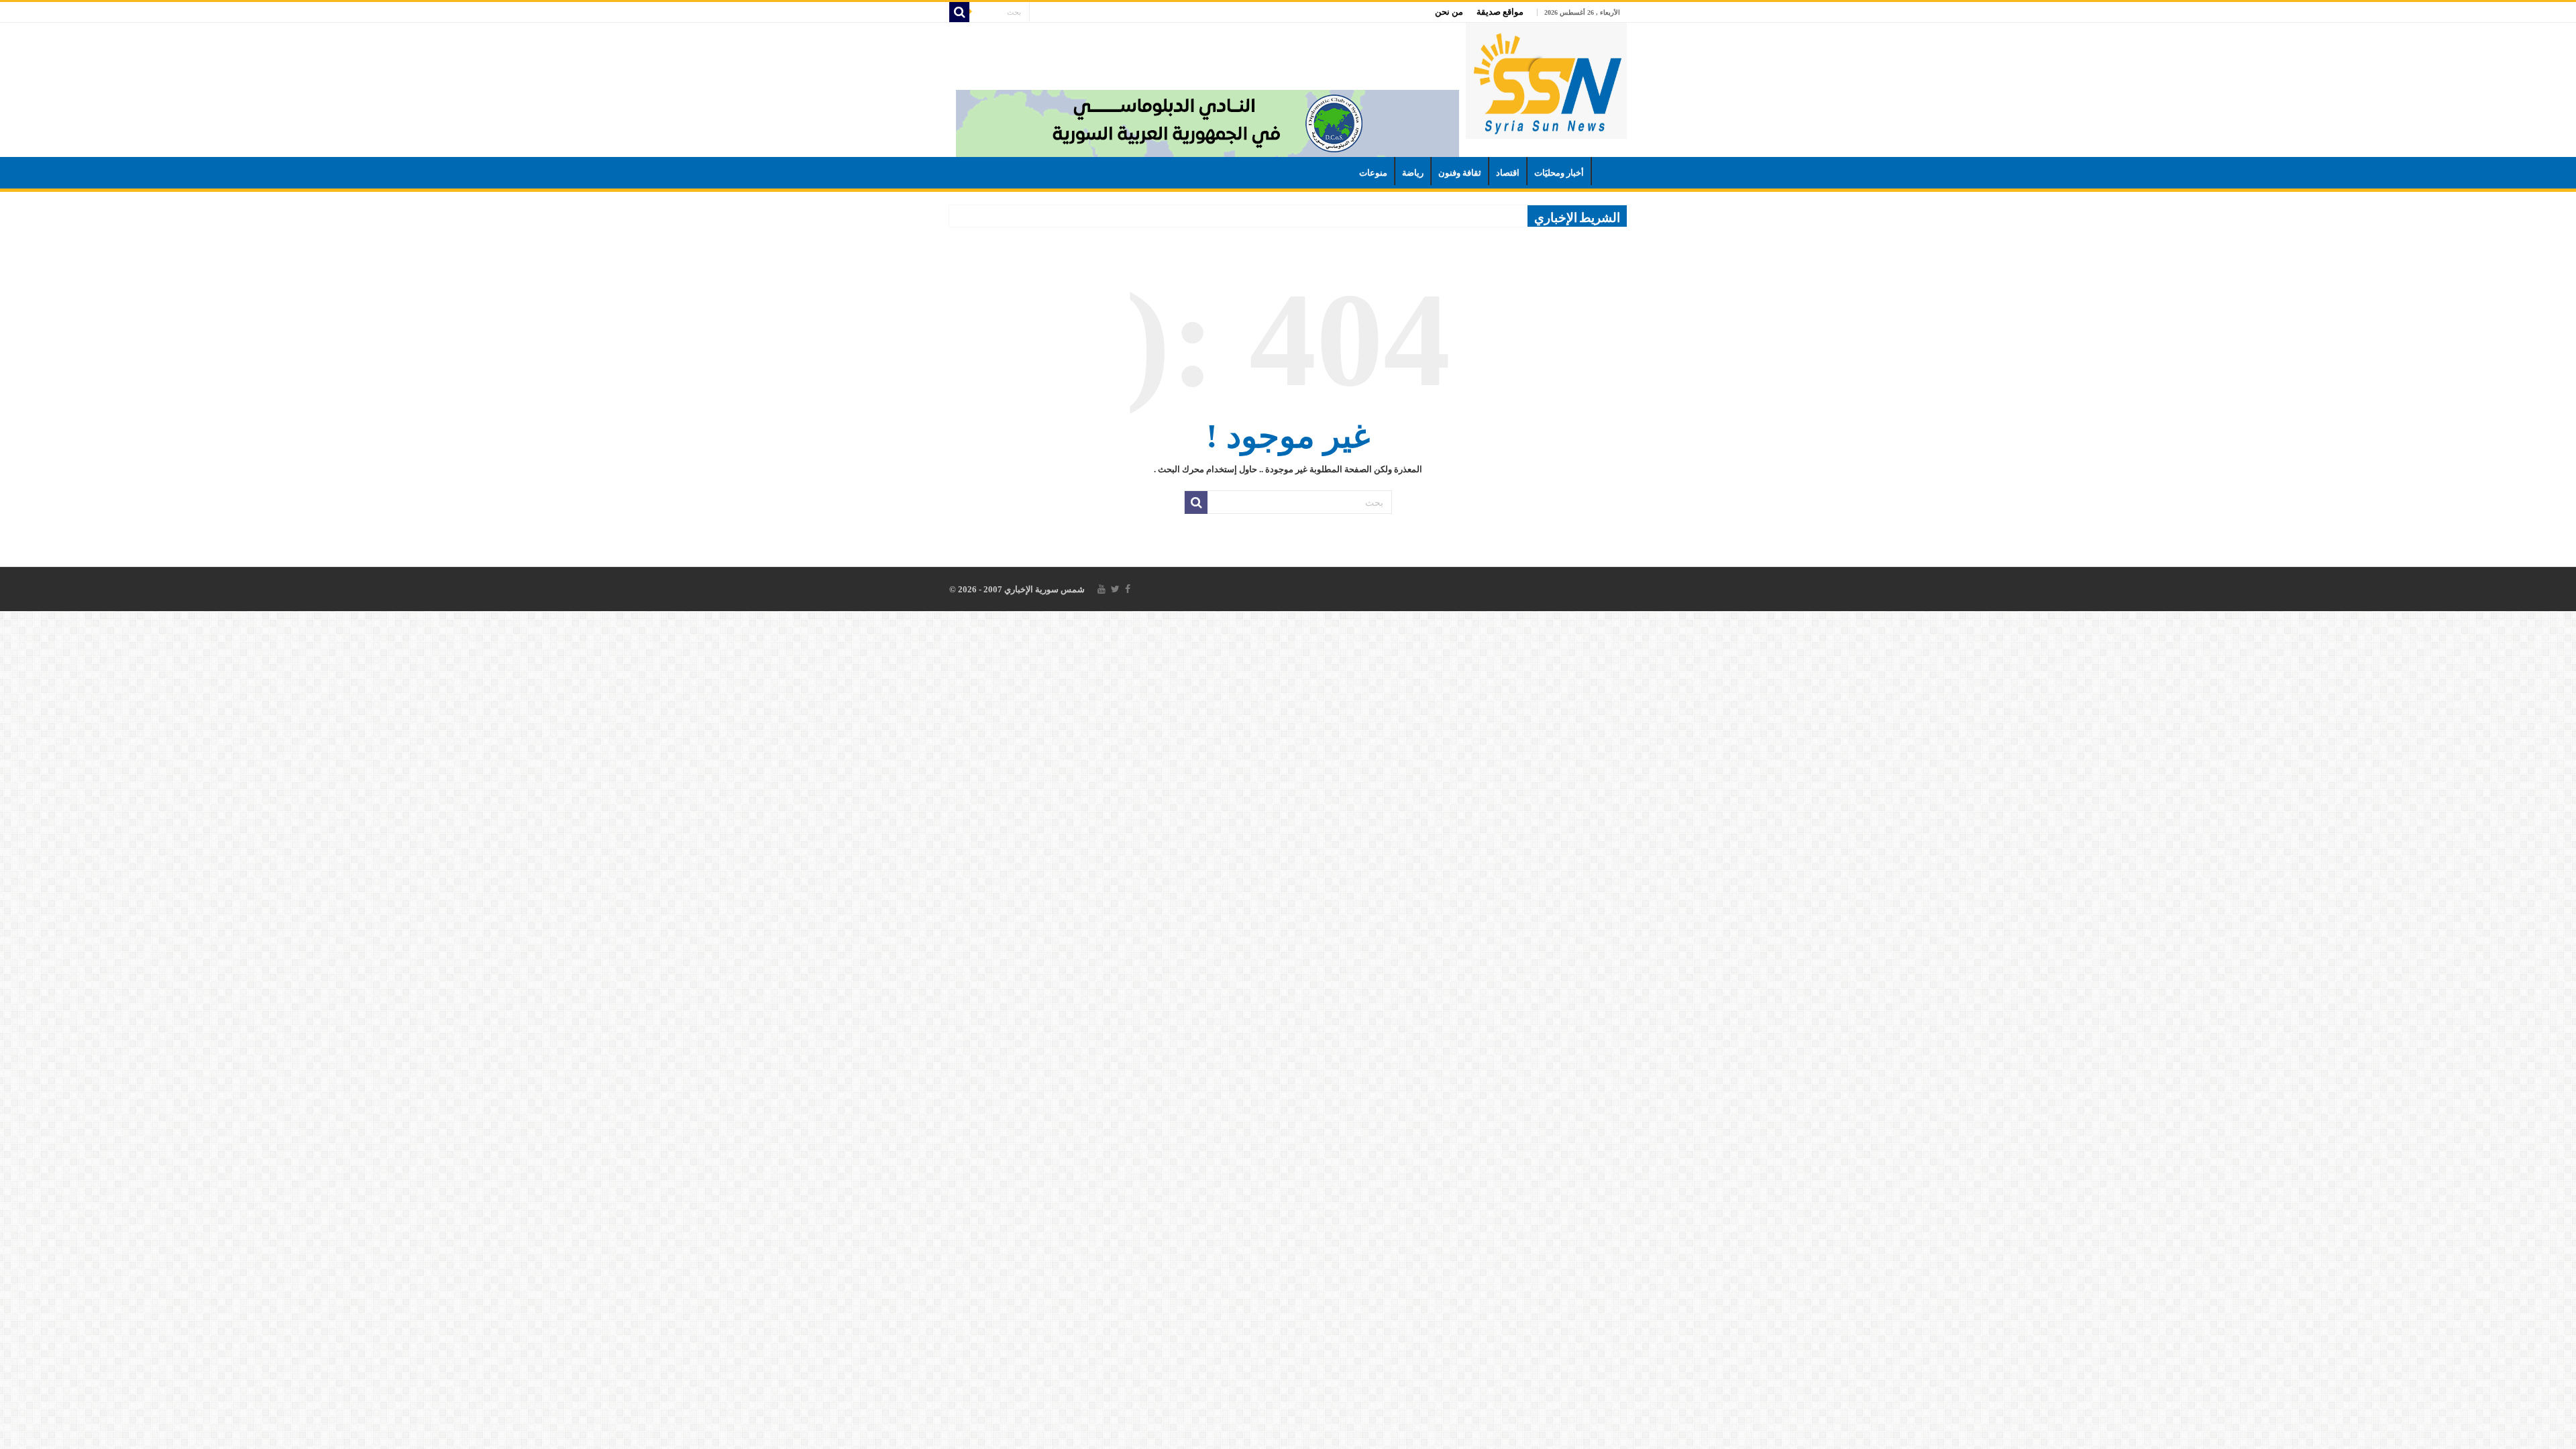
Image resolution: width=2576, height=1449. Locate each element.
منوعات (1373, 173)
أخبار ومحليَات (1559, 173)
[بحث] (959, 12)
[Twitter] (1115, 589)
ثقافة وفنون (1460, 173)
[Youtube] (1102, 589)
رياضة (1413, 173)
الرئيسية (1609, 171)
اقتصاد (1508, 173)
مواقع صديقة (1500, 12)
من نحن (1449, 12)
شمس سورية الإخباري (1043, 589)
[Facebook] (1128, 589)
